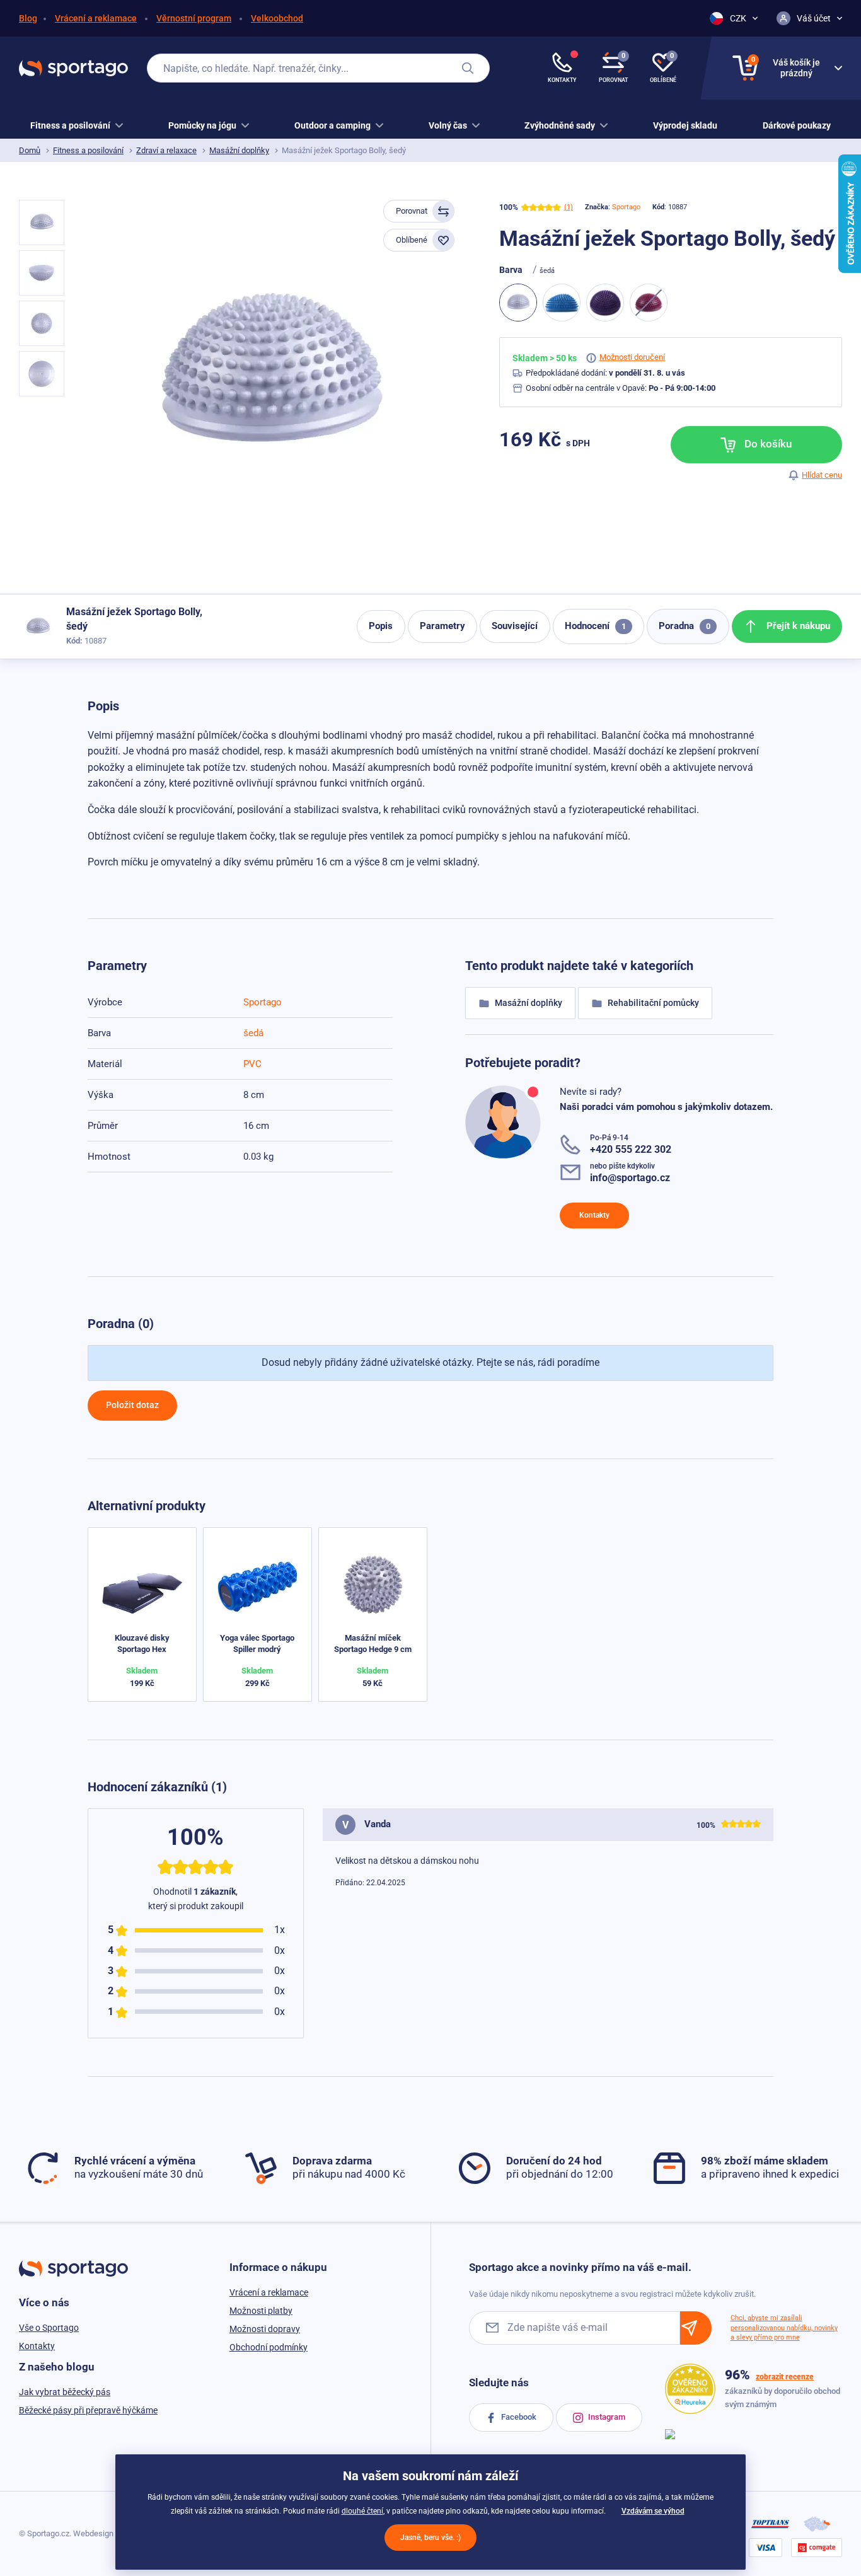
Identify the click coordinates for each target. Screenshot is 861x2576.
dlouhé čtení (362, 2511)
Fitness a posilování (88, 150)
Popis (381, 626)
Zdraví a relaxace (166, 150)
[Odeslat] (696, 2328)
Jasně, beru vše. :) (430, 2538)
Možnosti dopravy (265, 2329)
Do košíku (767, 444)
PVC (252, 1064)
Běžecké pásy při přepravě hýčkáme (88, 2410)
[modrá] (562, 303)
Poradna (685, 626)
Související (515, 626)
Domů (30, 150)
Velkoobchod (277, 18)
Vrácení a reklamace (96, 18)
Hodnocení (595, 626)
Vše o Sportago (49, 2328)
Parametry (442, 626)
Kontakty (594, 1215)
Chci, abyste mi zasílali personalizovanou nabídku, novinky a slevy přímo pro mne (784, 2328)
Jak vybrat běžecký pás (65, 2392)
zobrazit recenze (785, 2377)
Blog (28, 18)
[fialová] (605, 303)
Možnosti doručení (632, 357)
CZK (738, 18)
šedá (253, 1033)
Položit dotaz (132, 1405)
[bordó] (649, 303)
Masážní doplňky (239, 150)
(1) (569, 207)
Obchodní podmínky (269, 2347)
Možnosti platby (261, 2311)
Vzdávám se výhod (653, 2511)
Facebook (518, 2417)
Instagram (606, 2417)
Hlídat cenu (822, 475)
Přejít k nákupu (797, 626)
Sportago (626, 207)
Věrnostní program (194, 18)
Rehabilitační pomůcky (652, 1003)
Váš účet (814, 18)
